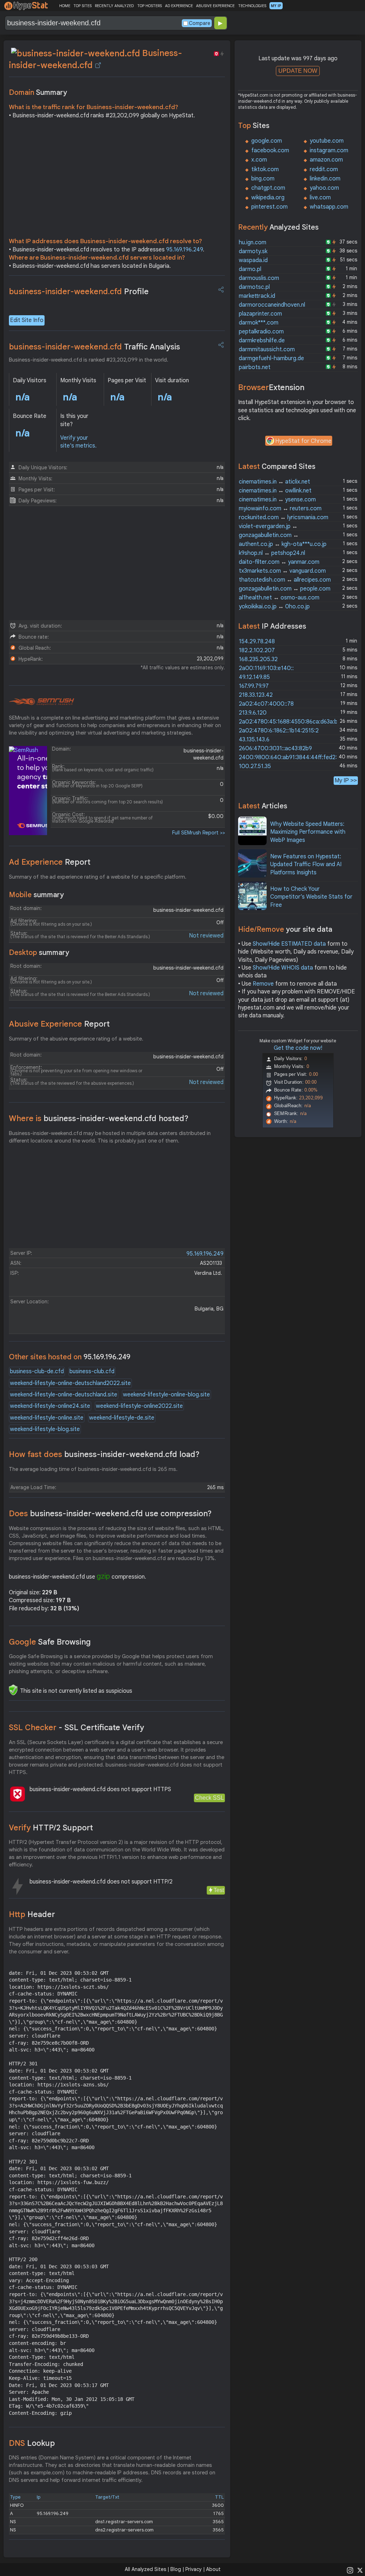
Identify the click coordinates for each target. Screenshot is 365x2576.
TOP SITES (83, 6)
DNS (32, 2443)
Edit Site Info (27, 320)
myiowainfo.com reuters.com (280, 508)
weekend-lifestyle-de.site (122, 1418)
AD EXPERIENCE (179, 6)
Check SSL (209, 1798)
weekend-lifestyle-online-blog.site (166, 1395)
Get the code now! (298, 1048)
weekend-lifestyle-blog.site (45, 1429)
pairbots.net (255, 367)
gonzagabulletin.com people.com (285, 589)
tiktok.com (265, 169)
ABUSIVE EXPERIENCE (215, 6)
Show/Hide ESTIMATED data (289, 944)
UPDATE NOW (298, 71)
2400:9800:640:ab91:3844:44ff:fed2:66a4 (294, 757)
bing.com (263, 179)
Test (219, 1890)
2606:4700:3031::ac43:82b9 (275, 748)
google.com (267, 141)
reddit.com (324, 169)
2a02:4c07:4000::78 (266, 704)
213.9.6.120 (253, 713)
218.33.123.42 (256, 695)
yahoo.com (324, 188)
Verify (51, 1828)
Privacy (194, 2569)
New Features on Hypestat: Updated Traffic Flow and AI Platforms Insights (306, 865)
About (213, 2569)
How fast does (104, 1454)
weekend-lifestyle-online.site (47, 1418)
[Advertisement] (117, 180)
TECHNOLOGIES (252, 6)
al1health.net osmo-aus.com (279, 598)
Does (110, 1514)
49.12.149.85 (254, 677)
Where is (99, 1118)
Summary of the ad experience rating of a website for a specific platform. (98, 877)
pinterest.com (269, 207)
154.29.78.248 (257, 642)
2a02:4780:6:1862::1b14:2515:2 (279, 731)
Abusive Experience (59, 1024)
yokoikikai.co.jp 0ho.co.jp (274, 607)
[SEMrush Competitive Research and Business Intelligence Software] (42, 702)
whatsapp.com (329, 207)
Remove (263, 984)
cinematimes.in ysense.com (277, 500)
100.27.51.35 (255, 766)
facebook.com (270, 150)
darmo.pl (250, 269)
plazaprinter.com (260, 314)
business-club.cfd (92, 1371)
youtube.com (327, 141)
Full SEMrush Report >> (199, 833)
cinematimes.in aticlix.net (274, 482)
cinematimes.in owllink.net (275, 491)
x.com (259, 160)
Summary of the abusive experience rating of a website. (76, 1039)
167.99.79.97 (254, 686)
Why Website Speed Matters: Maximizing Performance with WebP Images (308, 832)
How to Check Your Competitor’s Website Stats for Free (311, 897)
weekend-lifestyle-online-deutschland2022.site (70, 1383)
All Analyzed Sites (145, 2569)
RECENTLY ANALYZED (114, 6)
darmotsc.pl (254, 287)
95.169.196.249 (184, 250)
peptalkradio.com (261, 332)
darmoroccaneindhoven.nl (272, 305)
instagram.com (329, 150)
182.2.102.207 (257, 650)
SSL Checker (76, 1727)
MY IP (276, 6)
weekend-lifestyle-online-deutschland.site (64, 1395)
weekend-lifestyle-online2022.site (139, 1406)
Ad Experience (50, 862)
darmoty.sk (253, 251)
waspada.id (253, 260)
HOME (65, 6)
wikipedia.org (268, 198)
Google (50, 1642)
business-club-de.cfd (37, 1371)
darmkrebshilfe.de (262, 341)
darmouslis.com (259, 278)
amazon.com (326, 160)
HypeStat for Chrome (303, 441)
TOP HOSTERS (150, 6)
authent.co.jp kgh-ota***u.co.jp (283, 544)
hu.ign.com (253, 242)
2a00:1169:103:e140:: (266, 668)
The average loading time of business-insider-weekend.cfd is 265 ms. (93, 1469)
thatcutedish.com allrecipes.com (285, 580)
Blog (176, 2569)
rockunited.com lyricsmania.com (284, 517)
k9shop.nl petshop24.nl (272, 553)
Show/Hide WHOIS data (283, 968)
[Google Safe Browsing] (13, 1690)
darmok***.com (259, 323)
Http (32, 1914)
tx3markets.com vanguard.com (282, 571)
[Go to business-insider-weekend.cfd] (98, 65)
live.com (320, 198)
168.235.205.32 (258, 659)
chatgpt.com (268, 188)
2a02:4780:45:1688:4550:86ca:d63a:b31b (292, 722)
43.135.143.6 (254, 740)
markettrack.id (257, 296)
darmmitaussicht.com (267, 349)
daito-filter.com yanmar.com (279, 562)
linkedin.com (325, 179)
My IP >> (346, 780)
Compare (200, 23)
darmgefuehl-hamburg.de (271, 358)
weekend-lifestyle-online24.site (50, 1406)
